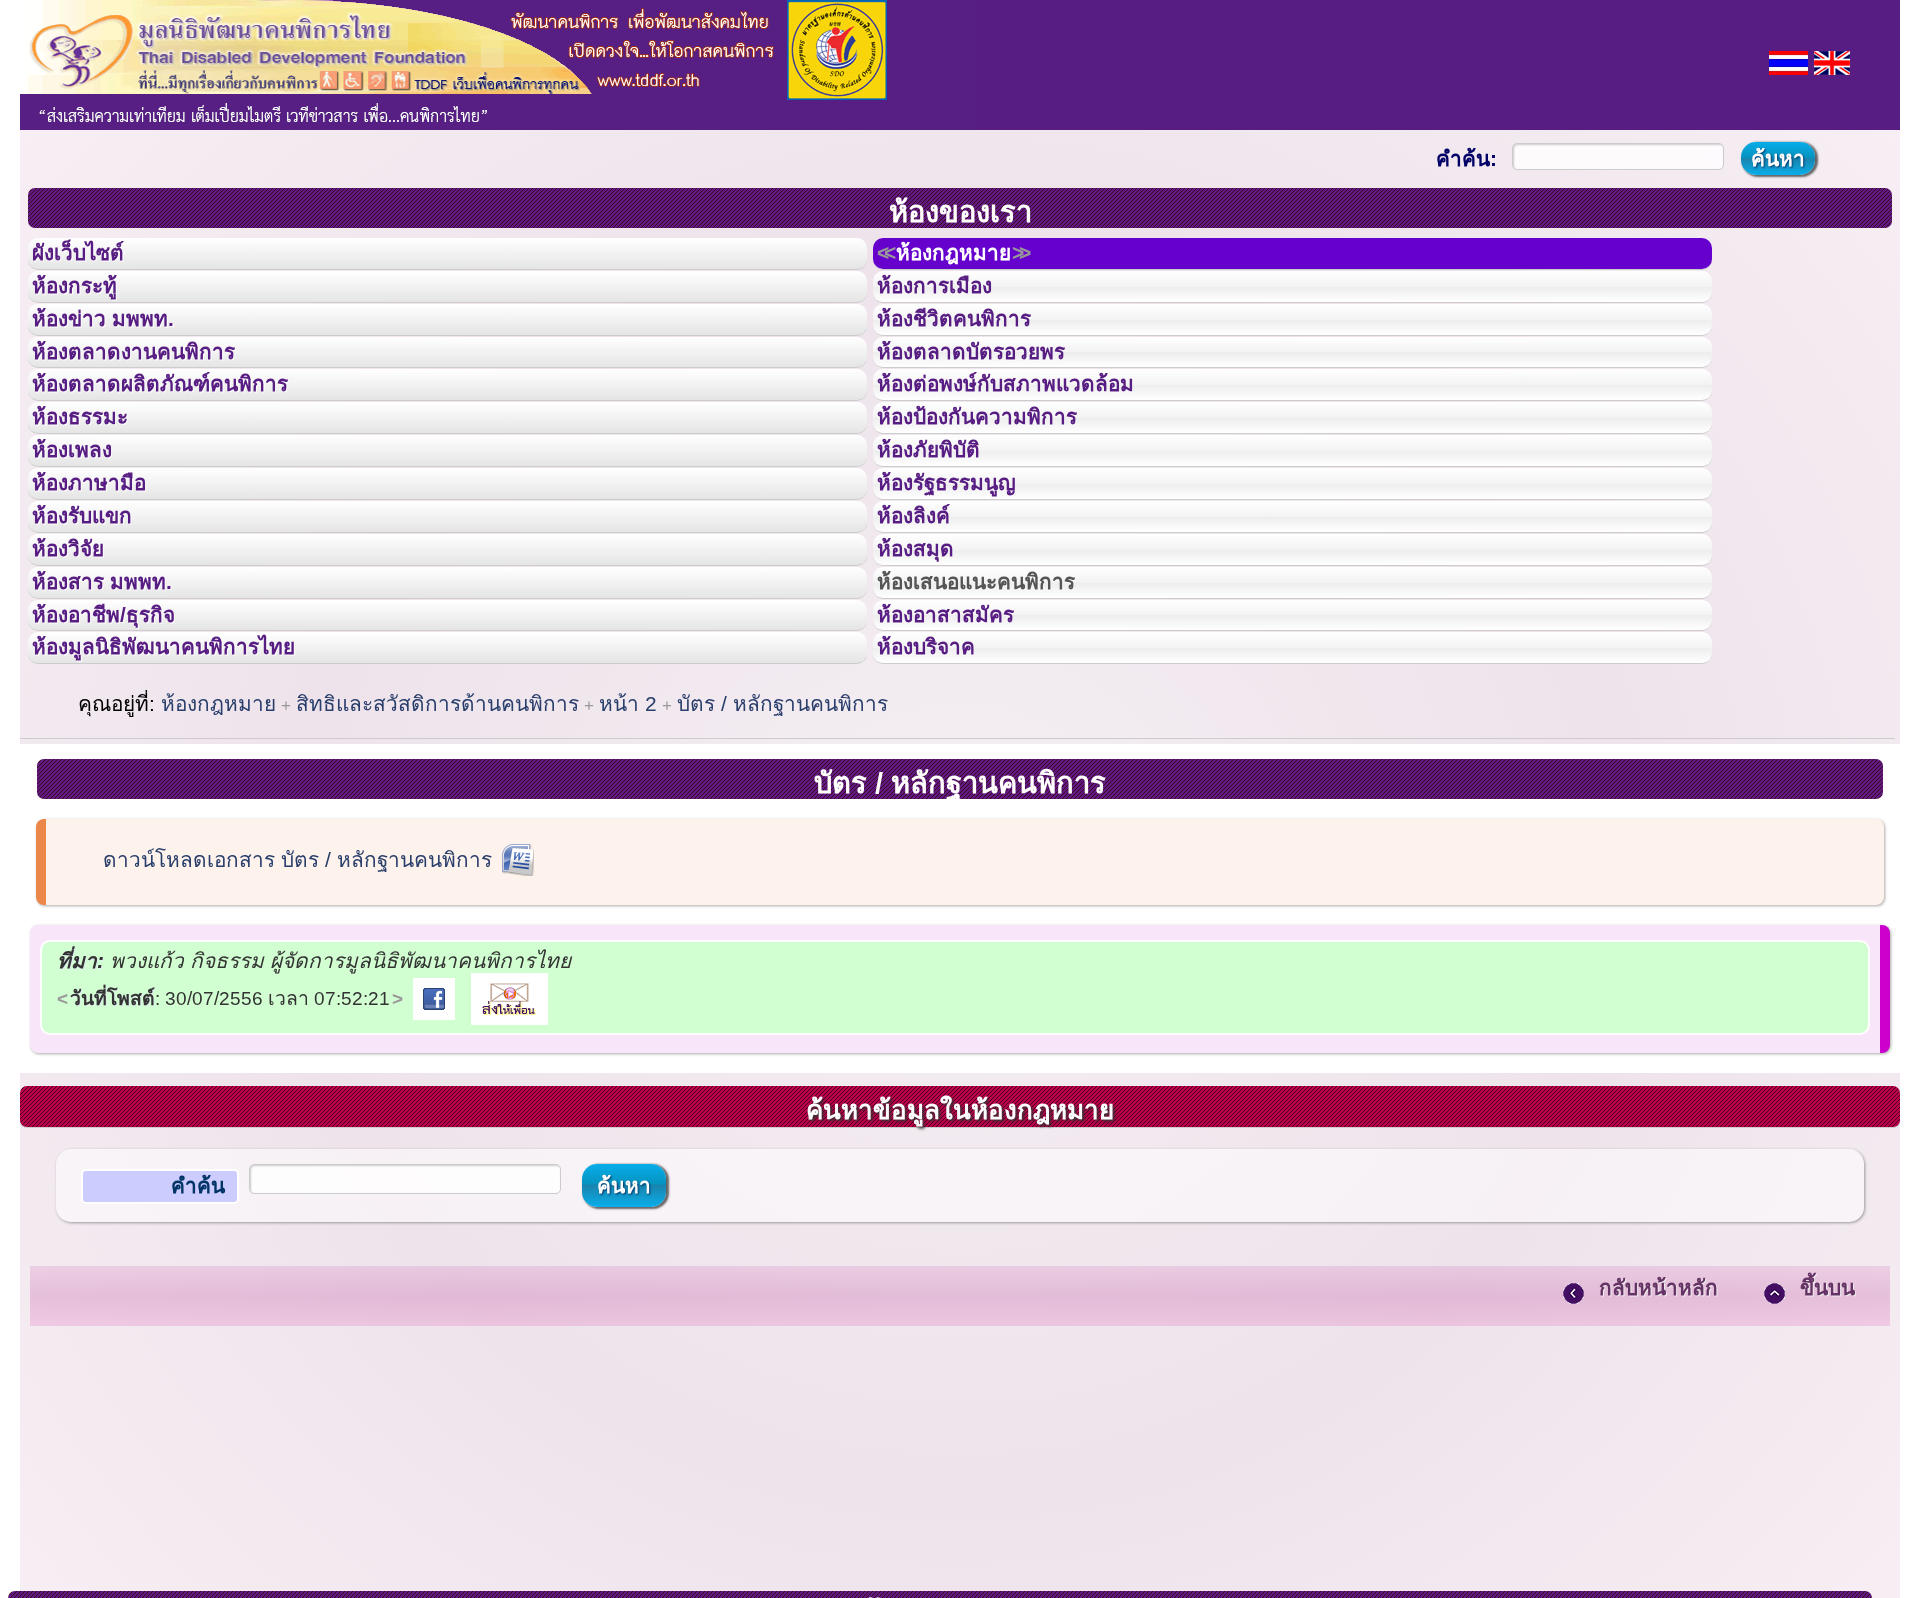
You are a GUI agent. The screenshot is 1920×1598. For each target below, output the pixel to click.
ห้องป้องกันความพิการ (1001, 483)
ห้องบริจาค (942, 797)
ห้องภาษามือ (105, 573)
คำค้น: (1466, 158)
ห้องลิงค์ (926, 618)
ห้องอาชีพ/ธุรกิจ (123, 753)
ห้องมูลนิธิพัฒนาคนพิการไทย (194, 797)
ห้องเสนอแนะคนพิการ (1001, 708)
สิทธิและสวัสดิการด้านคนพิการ (437, 859)
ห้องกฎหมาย (976, 259)
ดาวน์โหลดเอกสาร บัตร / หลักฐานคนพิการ (297, 1015)
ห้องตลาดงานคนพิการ (157, 394)
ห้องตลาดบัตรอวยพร (994, 394)
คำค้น (198, 1341)
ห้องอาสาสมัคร (964, 753)
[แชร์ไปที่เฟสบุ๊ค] (434, 1153)
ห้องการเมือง (951, 304)
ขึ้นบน (1827, 1443)
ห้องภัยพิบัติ (944, 528)
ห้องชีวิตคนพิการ (974, 349)
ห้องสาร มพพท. (119, 708)
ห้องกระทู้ (88, 304)
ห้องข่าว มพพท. (121, 349)
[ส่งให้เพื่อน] (509, 1153)
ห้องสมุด (928, 663)
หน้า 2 (628, 859)
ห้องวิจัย (81, 663)
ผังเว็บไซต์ (94, 259)
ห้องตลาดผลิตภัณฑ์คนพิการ (189, 438)
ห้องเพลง (85, 528)
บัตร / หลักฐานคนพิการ (782, 859)
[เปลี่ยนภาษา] (1788, 60)
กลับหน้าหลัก (1658, 1443)
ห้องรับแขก (98, 618)
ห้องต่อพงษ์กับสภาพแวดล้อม (1034, 438)
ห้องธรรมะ (94, 483)
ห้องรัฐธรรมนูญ (965, 573)
